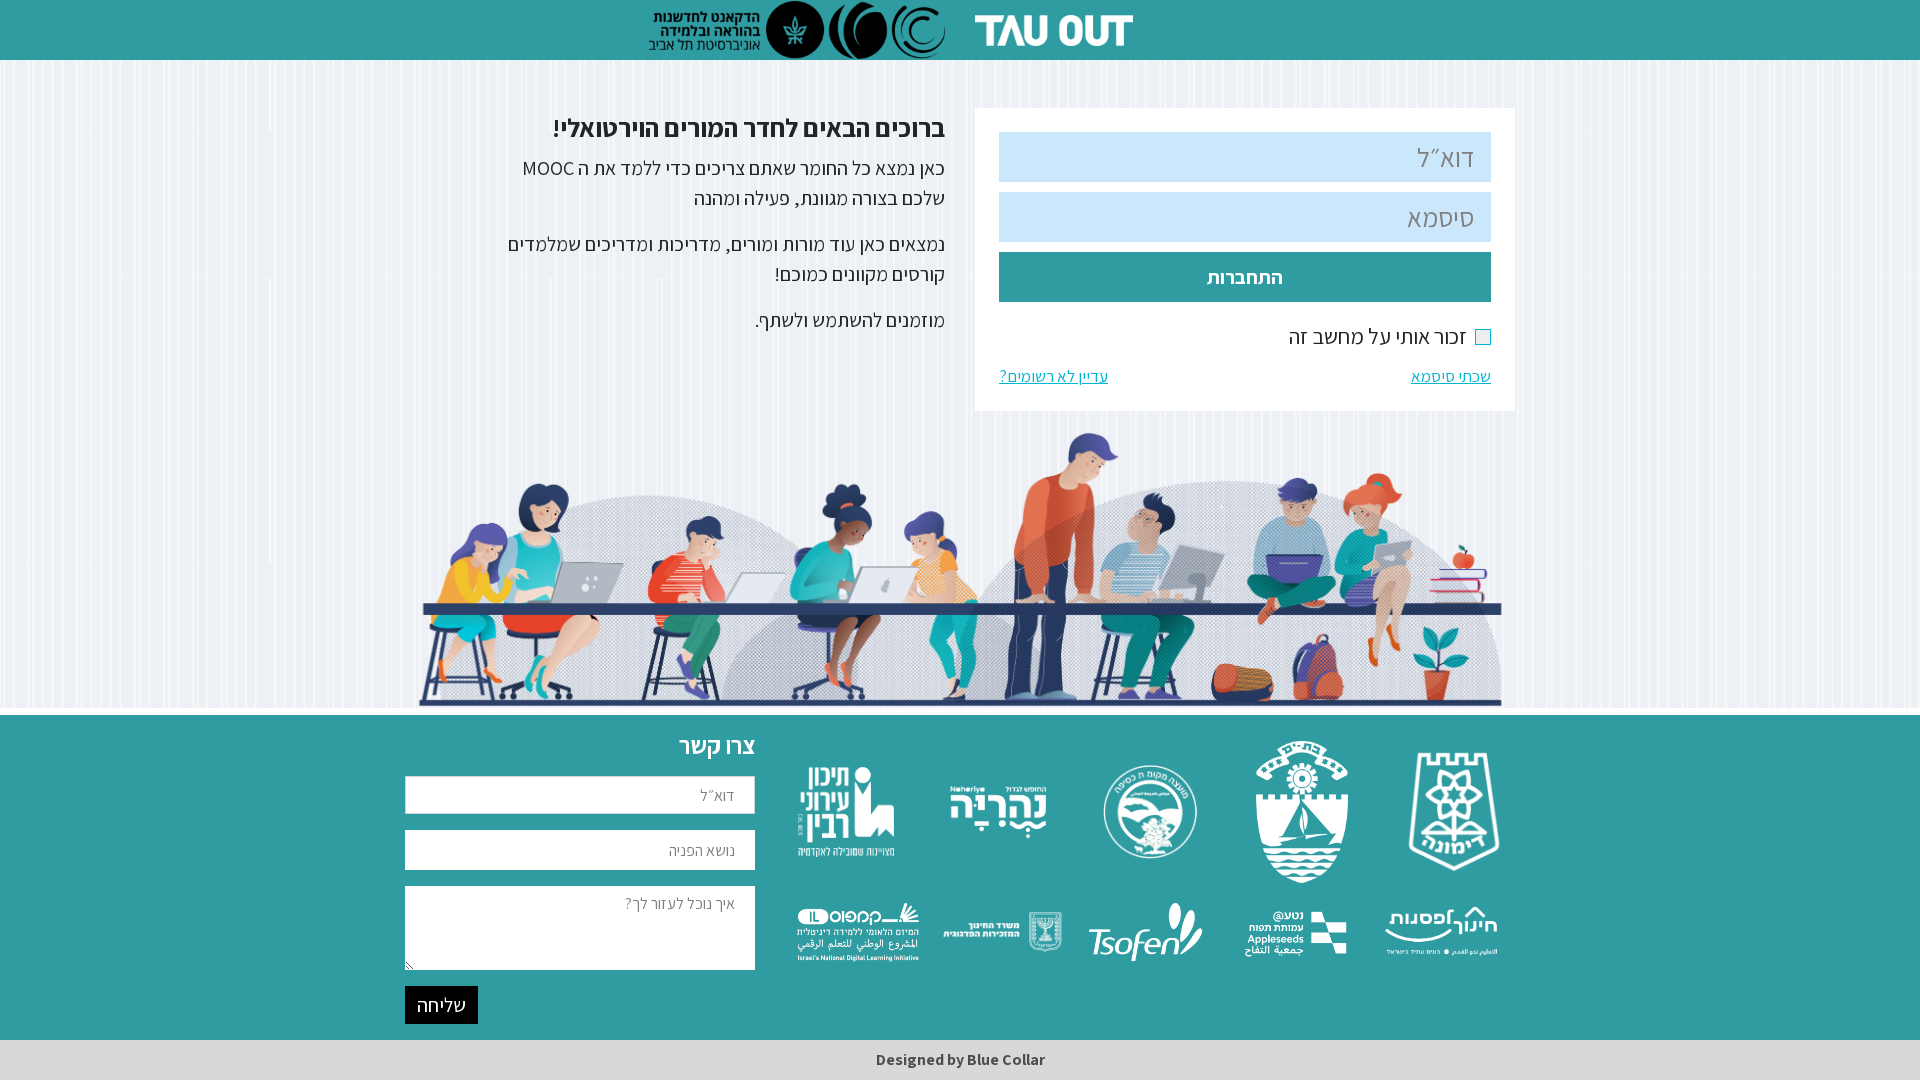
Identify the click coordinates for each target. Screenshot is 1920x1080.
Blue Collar (1006, 1059)
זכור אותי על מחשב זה (1390, 336)
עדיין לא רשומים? (1053, 376)
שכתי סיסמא (1451, 376)
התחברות (1245, 277)
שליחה (441, 1005)
